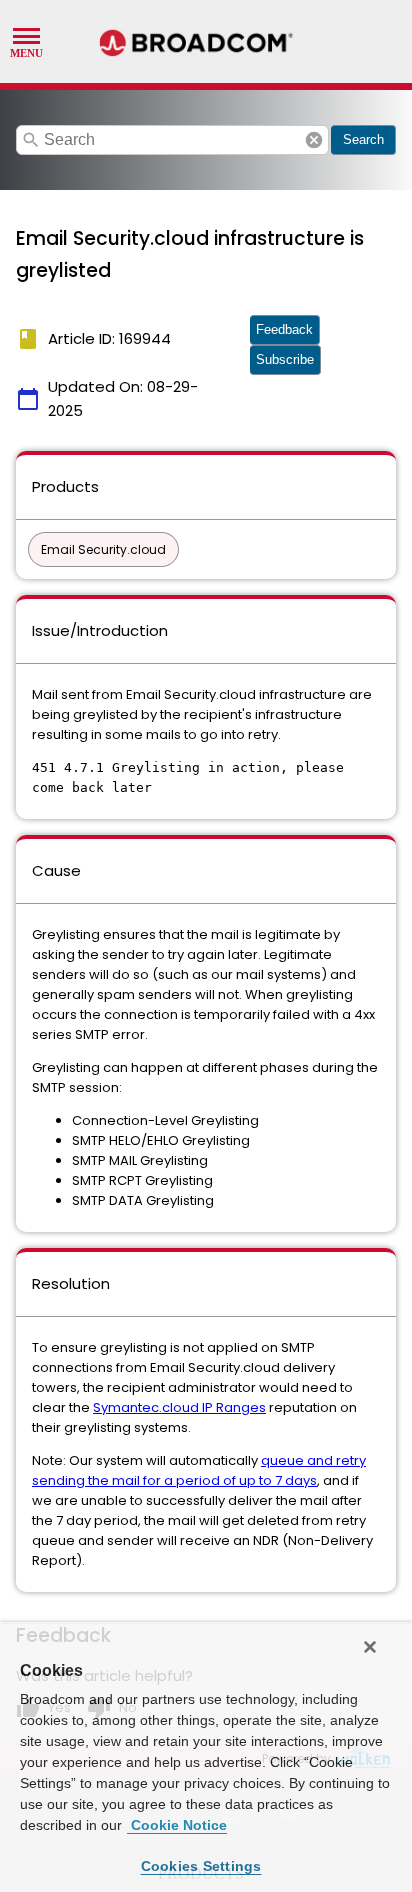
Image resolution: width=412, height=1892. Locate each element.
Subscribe (285, 359)
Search (363, 139)
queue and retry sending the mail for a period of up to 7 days (199, 1470)
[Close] (370, 1647)
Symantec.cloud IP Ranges (179, 1407)
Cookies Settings (201, 1866)
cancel (314, 140)
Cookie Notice (177, 1825)
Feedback (284, 329)
